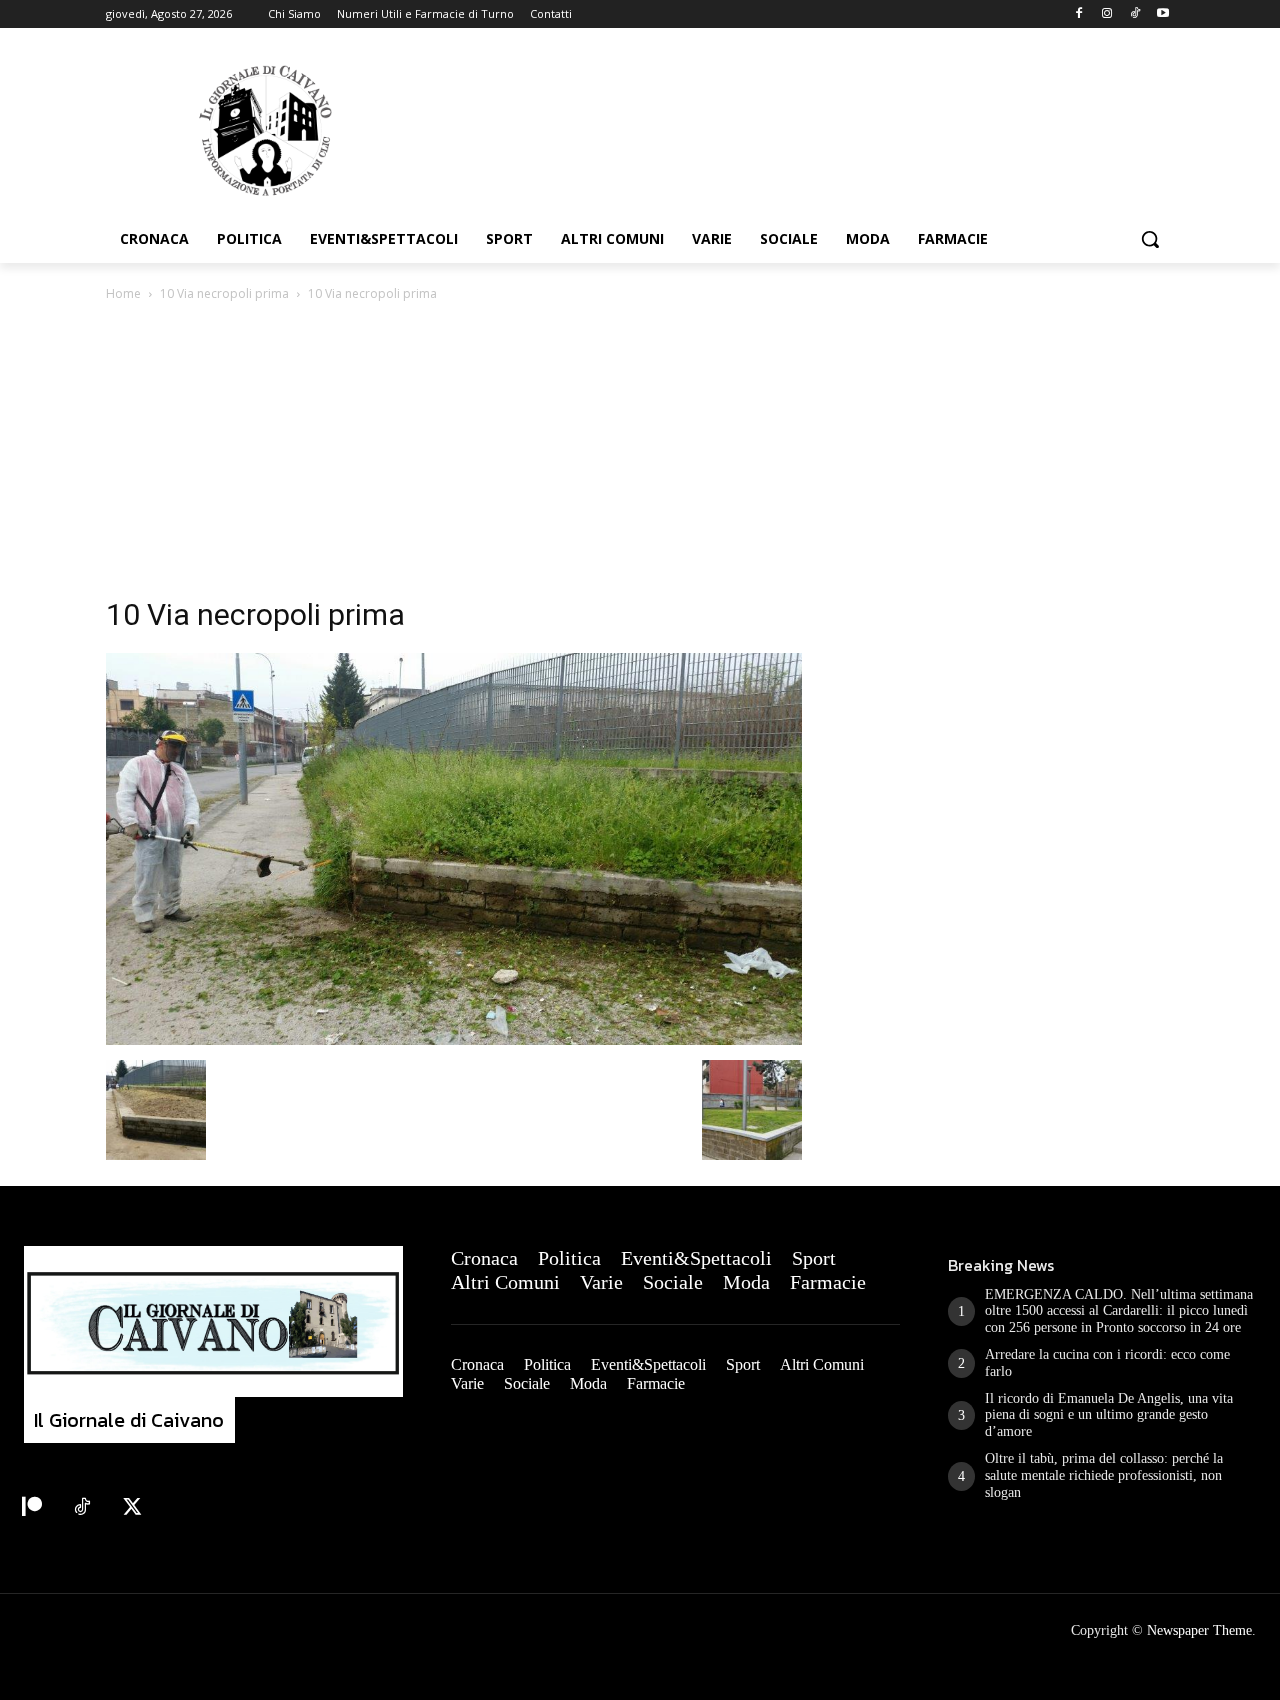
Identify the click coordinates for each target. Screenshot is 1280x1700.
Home (123, 293)
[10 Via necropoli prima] (454, 1039)
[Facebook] (1079, 14)
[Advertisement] (640, 455)
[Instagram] (1107, 14)
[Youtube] (1162, 14)
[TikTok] (1134, 14)
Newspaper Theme (1199, 1630)
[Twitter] (132, 1508)
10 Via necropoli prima (224, 293)
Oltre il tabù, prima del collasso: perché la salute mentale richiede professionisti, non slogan (1104, 1475)
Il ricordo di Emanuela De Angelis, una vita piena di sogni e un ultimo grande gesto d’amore (1109, 1415)
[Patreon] (32, 1508)
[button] (1150, 239)
